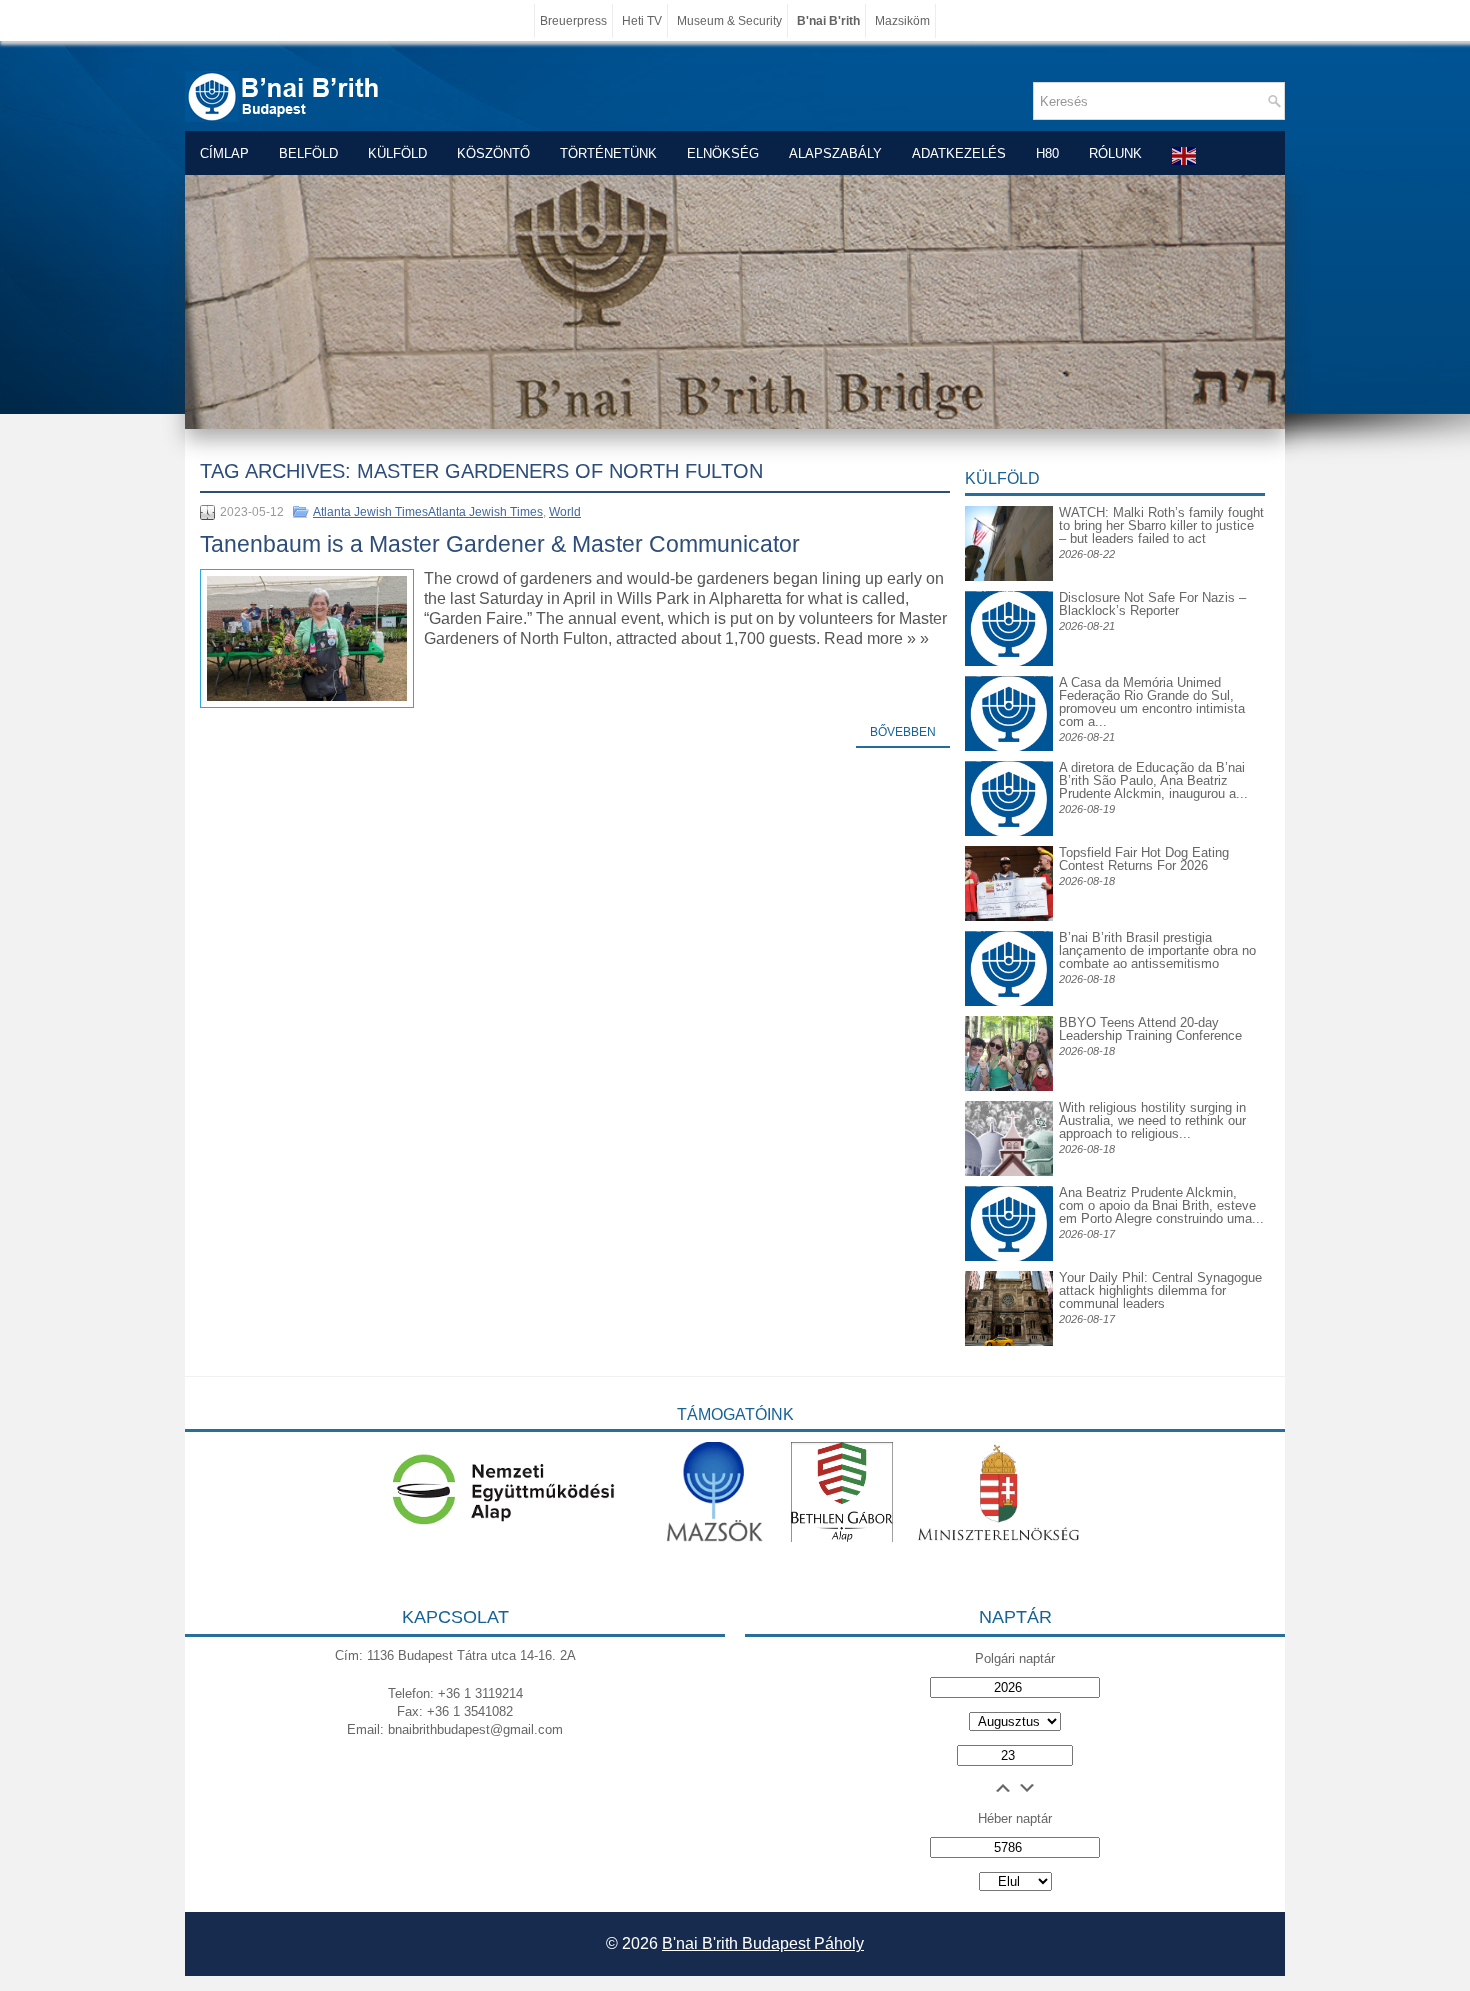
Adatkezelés (959, 153)
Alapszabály (835, 153)
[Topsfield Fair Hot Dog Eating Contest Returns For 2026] (1009, 916)
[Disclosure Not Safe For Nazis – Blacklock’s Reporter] (1009, 590)
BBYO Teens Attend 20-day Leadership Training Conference (1150, 1029)
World (565, 512)
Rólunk (1115, 153)
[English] (1185, 155)
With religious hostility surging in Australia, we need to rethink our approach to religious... (1152, 1120)
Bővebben (903, 732)
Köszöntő (493, 153)
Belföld (308, 153)
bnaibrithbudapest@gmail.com (475, 1729)
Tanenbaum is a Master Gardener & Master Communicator (500, 544)
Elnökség (723, 153)
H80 (1047, 153)
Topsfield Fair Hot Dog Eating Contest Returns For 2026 (1144, 859)
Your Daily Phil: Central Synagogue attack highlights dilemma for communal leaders (1160, 1290)
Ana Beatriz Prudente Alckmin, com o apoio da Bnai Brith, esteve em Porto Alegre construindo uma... (1161, 1205)
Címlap (224, 153)
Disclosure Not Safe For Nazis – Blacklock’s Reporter (1152, 604)
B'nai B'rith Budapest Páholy (763, 1943)
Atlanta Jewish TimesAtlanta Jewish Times (428, 512)
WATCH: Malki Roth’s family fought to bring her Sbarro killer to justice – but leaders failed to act (1161, 525)
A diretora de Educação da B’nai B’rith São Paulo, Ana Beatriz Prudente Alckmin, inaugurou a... (1153, 780)
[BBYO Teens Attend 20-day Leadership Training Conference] (1009, 1086)
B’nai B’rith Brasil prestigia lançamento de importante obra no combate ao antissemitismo (1157, 950)
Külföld (397, 153)
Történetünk (608, 153)
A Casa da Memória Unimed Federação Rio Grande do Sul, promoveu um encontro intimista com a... (1152, 702)
